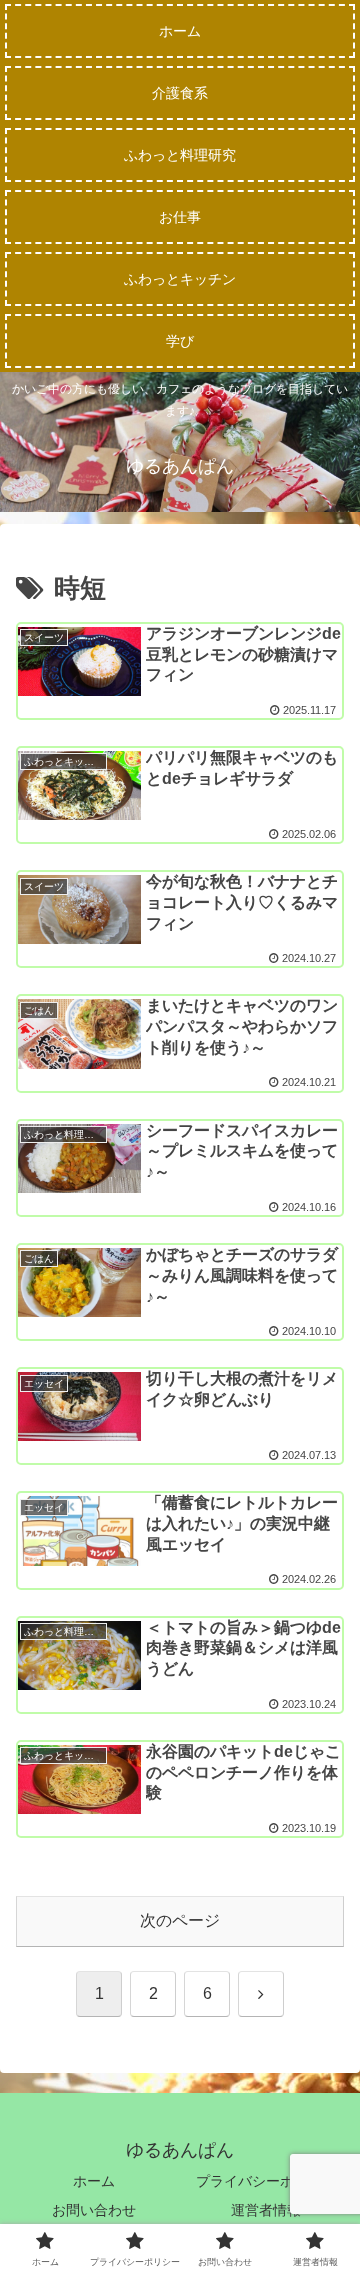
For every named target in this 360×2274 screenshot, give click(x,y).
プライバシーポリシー (266, 2181)
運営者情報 (266, 2210)
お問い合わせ (94, 2210)
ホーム (94, 2181)
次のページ (180, 1920)
